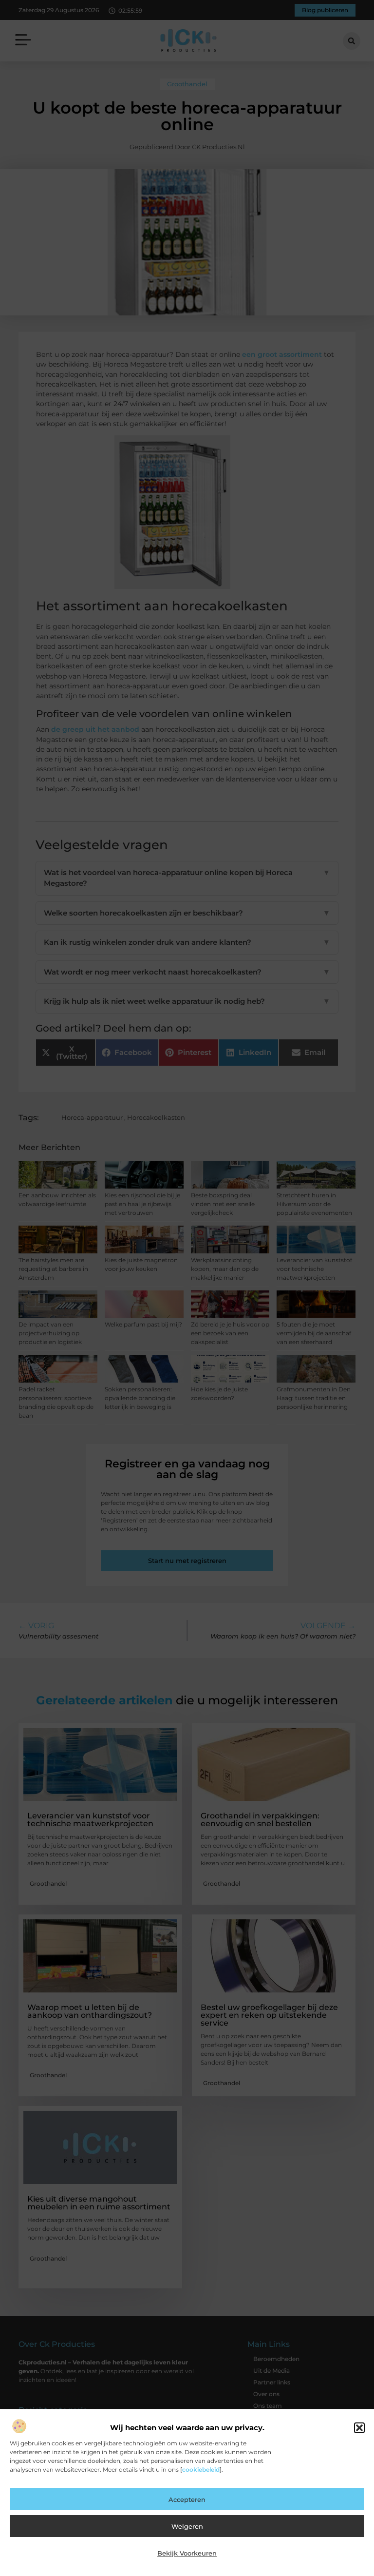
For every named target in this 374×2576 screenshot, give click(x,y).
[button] (359, 2428)
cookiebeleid (201, 2469)
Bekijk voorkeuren (187, 2553)
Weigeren (187, 2526)
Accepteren (187, 2499)
